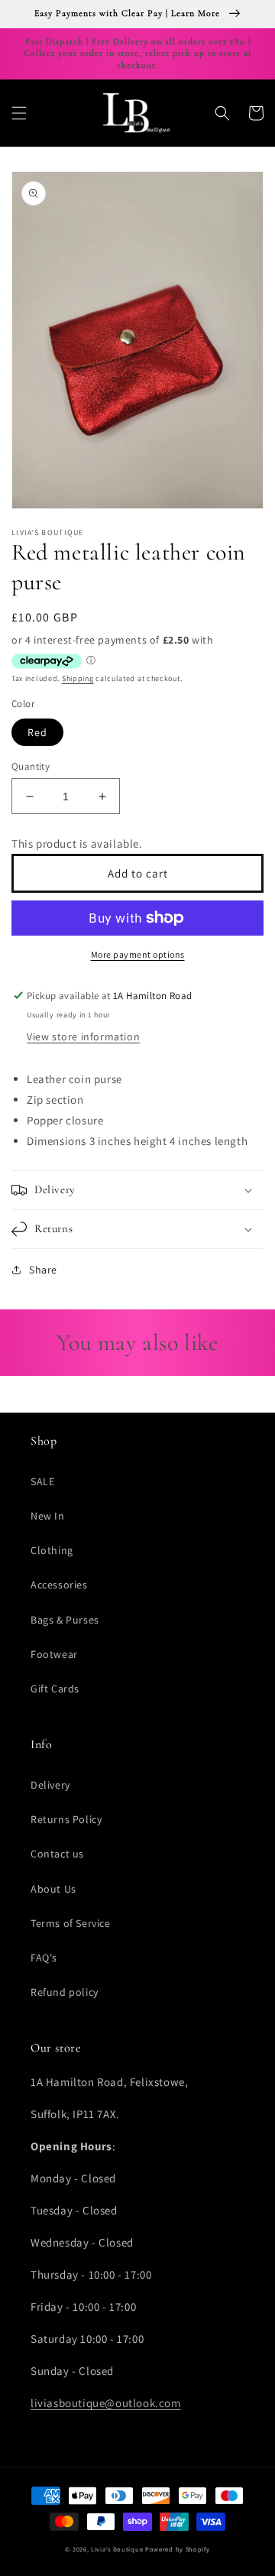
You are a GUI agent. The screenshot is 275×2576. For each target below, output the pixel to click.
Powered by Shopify (178, 2549)
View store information (83, 1037)
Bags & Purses (65, 1620)
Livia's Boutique (117, 2549)
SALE (42, 1481)
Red (37, 732)
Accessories (59, 1585)
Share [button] (43, 1270)
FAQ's (44, 1958)
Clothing (52, 1550)
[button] (19, 113)
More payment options (138, 954)
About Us (53, 1889)
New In (48, 1516)
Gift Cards (55, 1689)
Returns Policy (66, 1819)
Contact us (57, 1854)
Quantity (31, 766)
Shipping (78, 678)
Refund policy (65, 1992)
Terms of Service (71, 1923)
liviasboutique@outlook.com (106, 2403)
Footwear (54, 1654)
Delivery (50, 1785)
